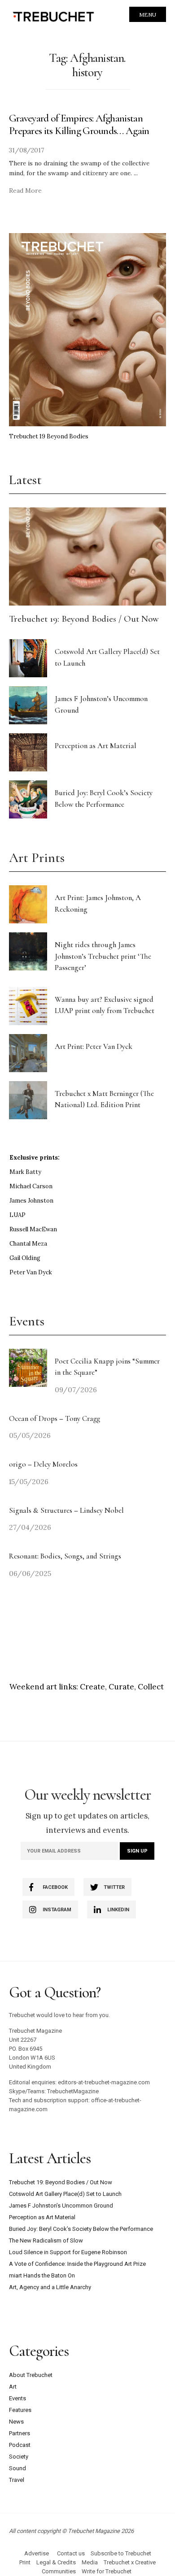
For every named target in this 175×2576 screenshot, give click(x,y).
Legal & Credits (56, 2562)
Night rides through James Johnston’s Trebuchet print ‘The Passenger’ (103, 956)
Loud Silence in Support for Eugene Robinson (68, 2252)
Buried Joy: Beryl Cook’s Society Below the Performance (81, 2229)
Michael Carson (31, 1186)
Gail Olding (25, 1258)
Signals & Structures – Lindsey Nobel (66, 1510)
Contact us (71, 2553)
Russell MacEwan (33, 1229)
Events (17, 2398)
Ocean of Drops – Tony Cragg (55, 1418)
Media (90, 2562)
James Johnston (31, 1201)
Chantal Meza (28, 1244)
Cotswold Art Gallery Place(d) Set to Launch (65, 2194)
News (16, 2422)
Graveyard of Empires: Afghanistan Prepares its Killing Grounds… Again (79, 124)
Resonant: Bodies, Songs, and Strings (66, 1556)
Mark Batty (25, 1172)
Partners (20, 2433)
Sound (17, 2468)
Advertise (37, 2553)
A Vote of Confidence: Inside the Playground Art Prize (77, 2264)
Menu (148, 15)
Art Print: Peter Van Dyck (94, 1046)
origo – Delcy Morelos (43, 1464)
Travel (17, 2480)
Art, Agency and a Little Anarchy (50, 2287)
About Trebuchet (31, 2375)
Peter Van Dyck (31, 1272)
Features (20, 2410)
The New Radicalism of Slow (46, 2240)
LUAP (17, 1215)
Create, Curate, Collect (122, 1687)
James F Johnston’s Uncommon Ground (61, 2206)
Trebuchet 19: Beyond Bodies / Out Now (84, 619)
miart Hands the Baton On (42, 2275)
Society (19, 2457)
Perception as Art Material (96, 746)
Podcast (20, 2445)
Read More (25, 190)
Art (13, 2387)
